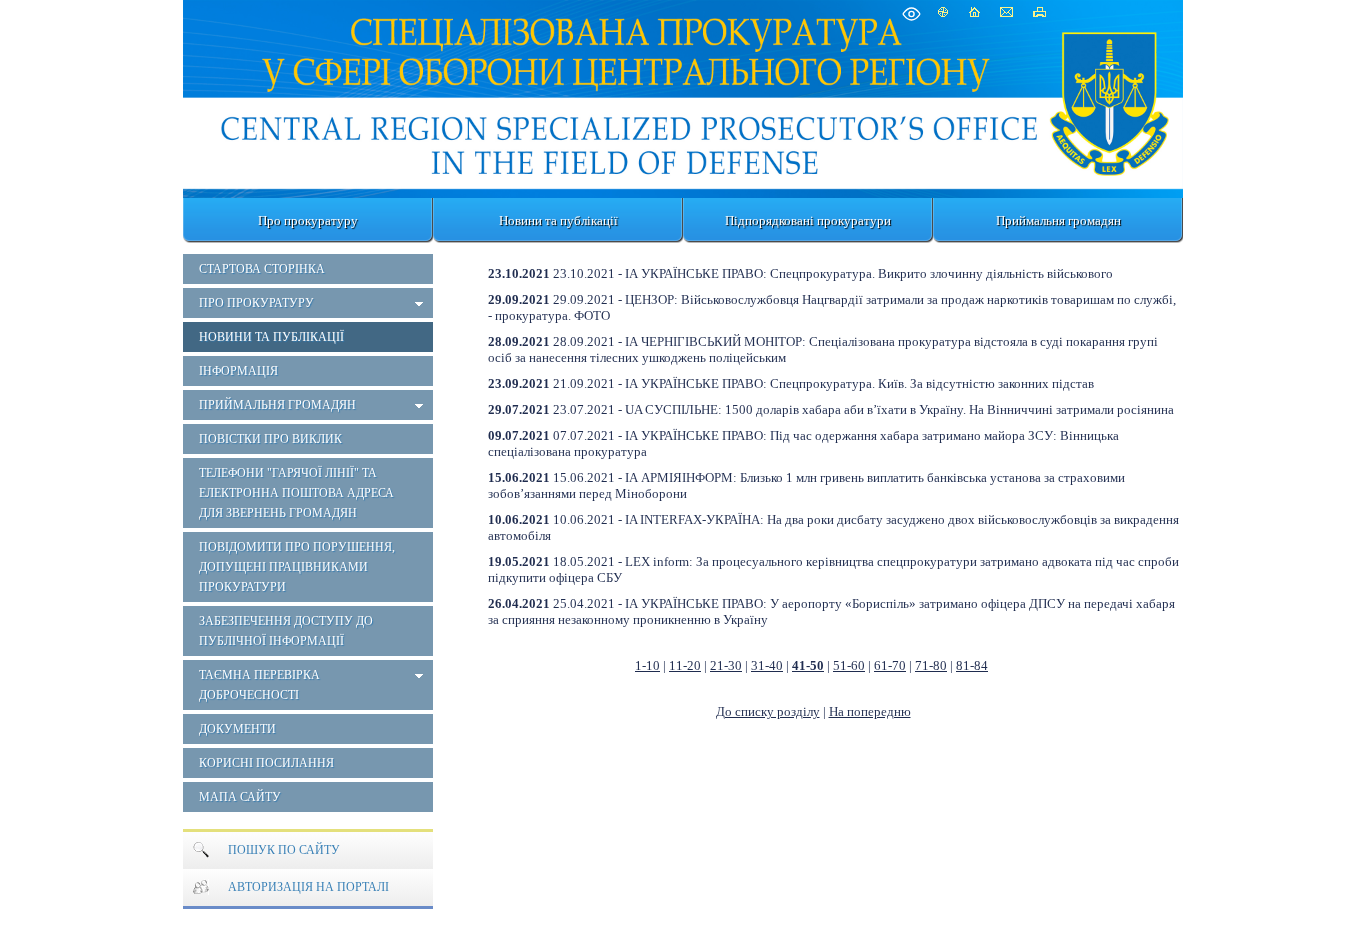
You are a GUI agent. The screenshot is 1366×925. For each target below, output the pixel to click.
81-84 (972, 665)
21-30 (726, 665)
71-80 (931, 665)
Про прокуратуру (308, 220)
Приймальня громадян (1058, 220)
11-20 (685, 665)
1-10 (647, 665)
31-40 (767, 665)
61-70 (890, 665)
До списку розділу (768, 711)
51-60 (849, 665)
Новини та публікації (558, 220)
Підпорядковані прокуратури (808, 220)
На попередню (870, 711)
